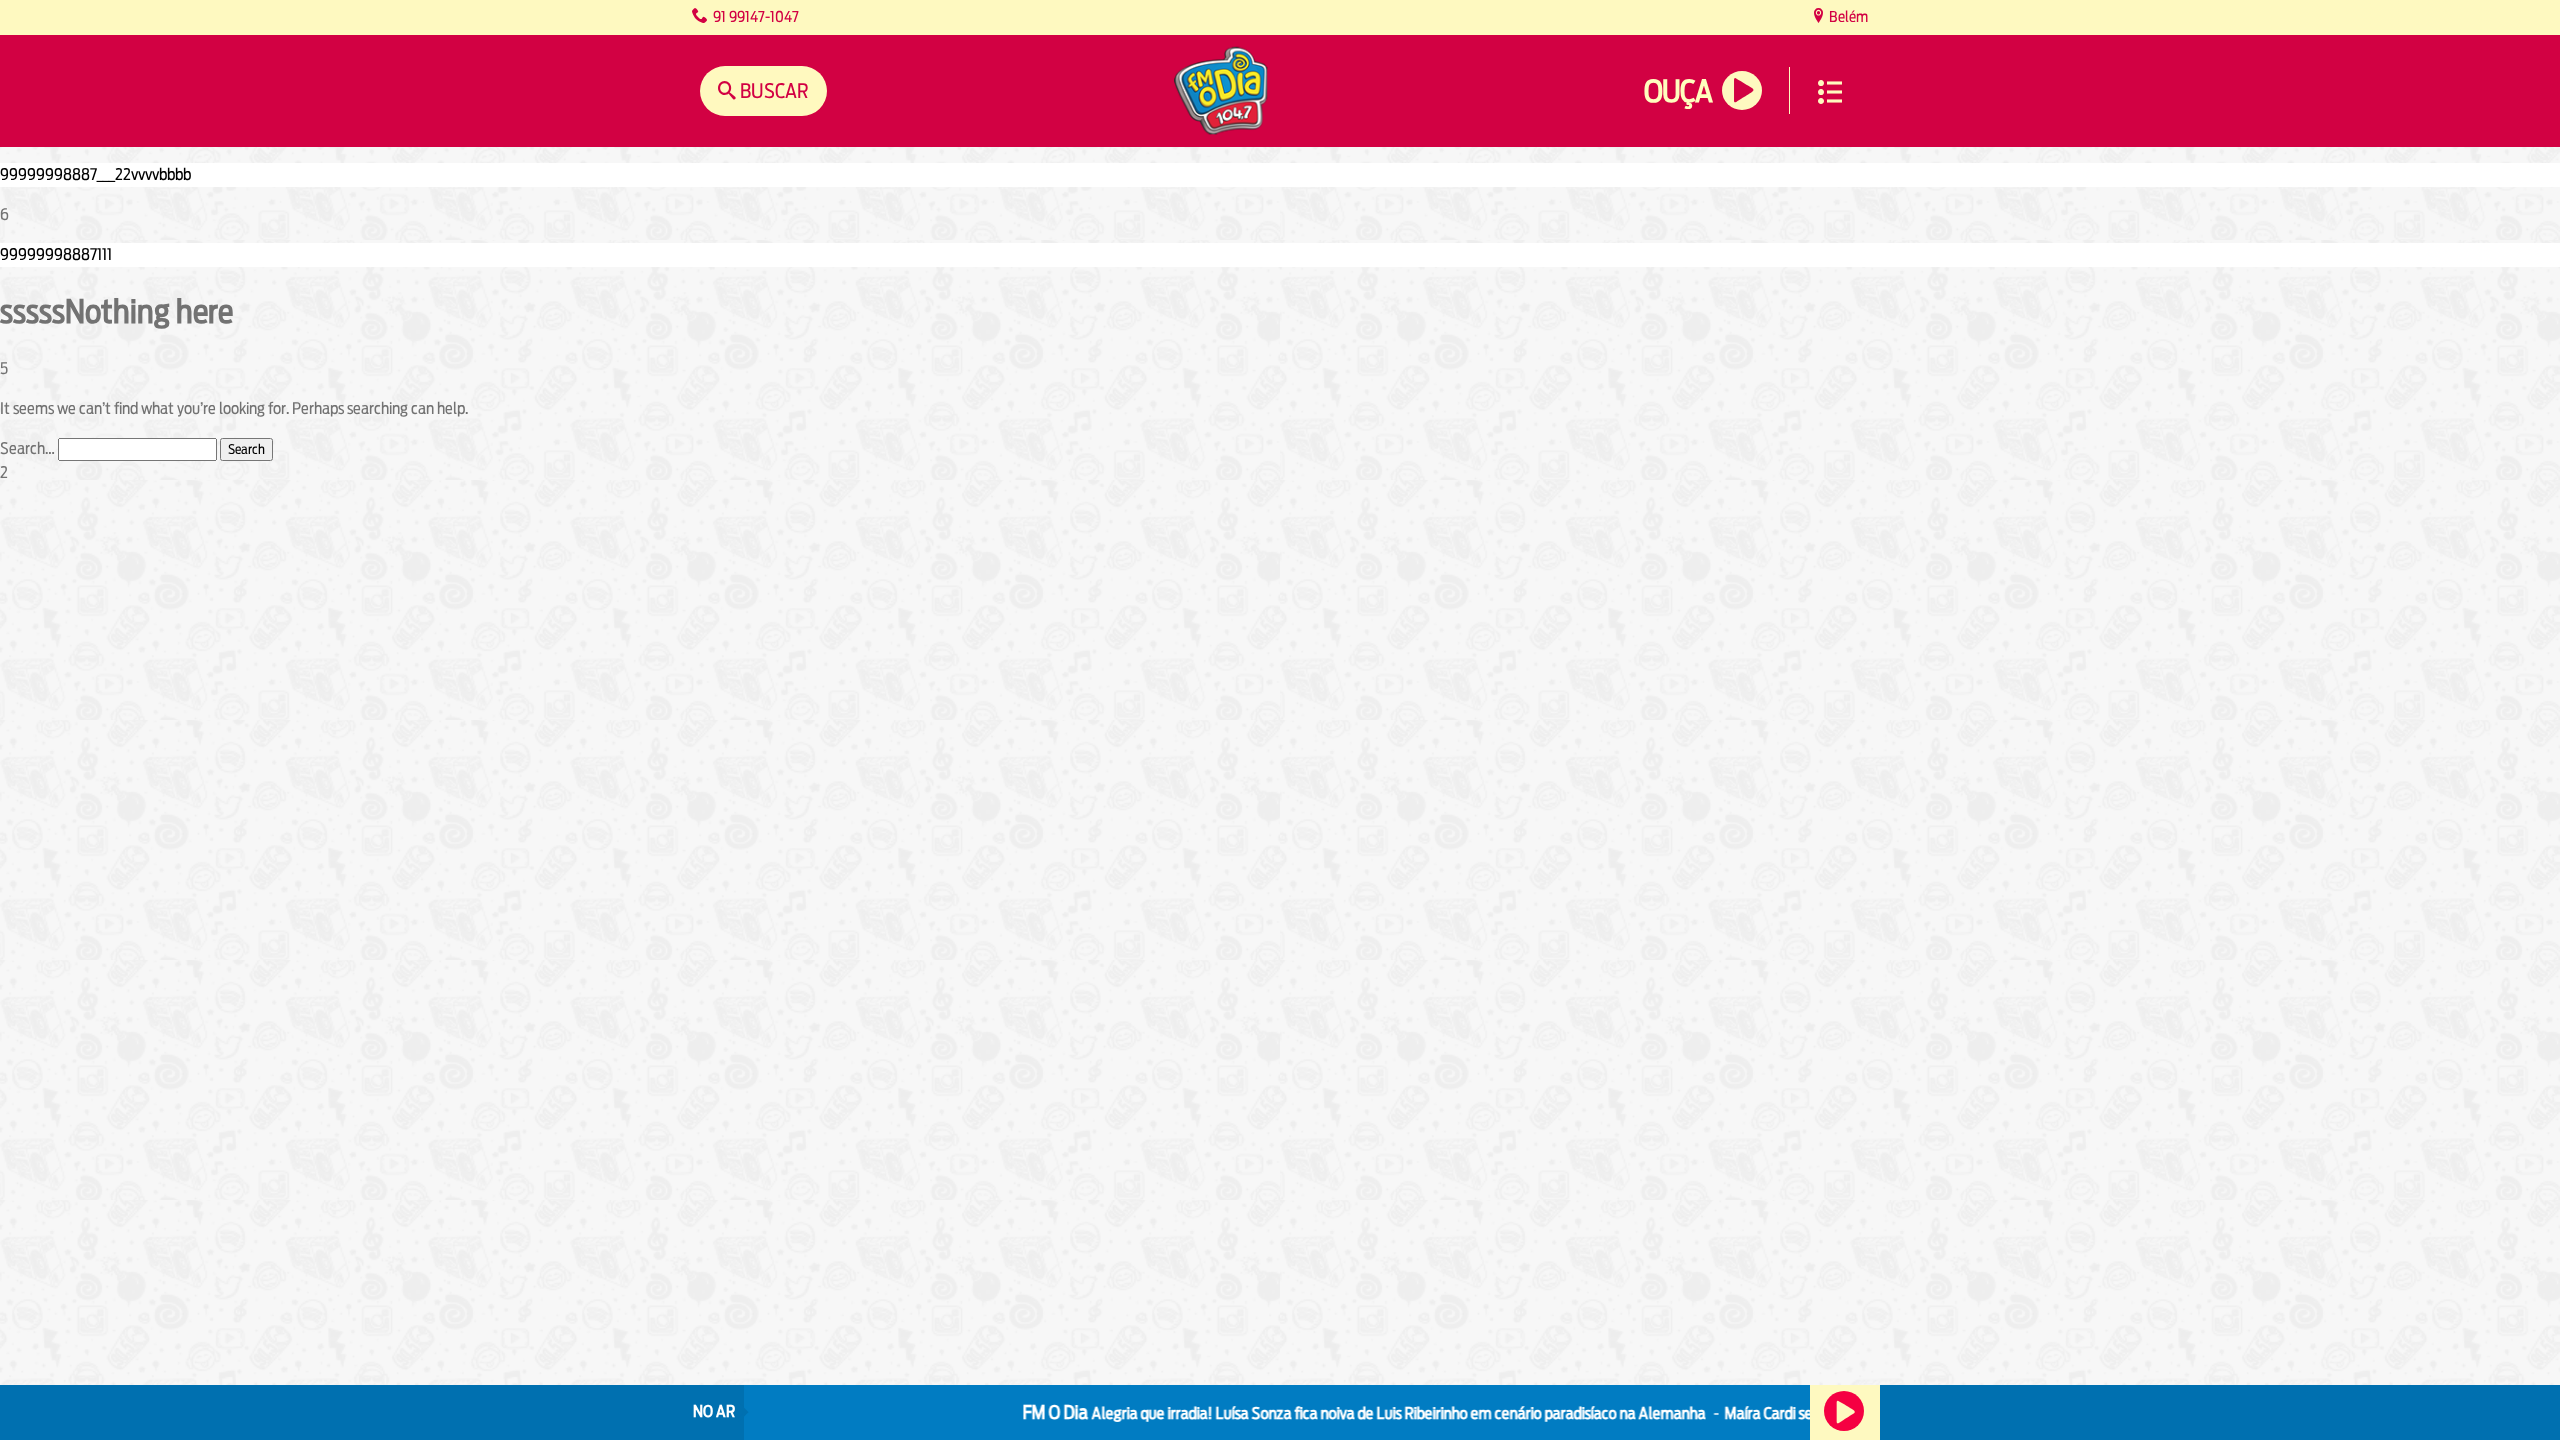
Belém (1847, 16)
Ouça (1678, 91)
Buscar (772, 90)
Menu (1830, 92)
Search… (27, 448)
